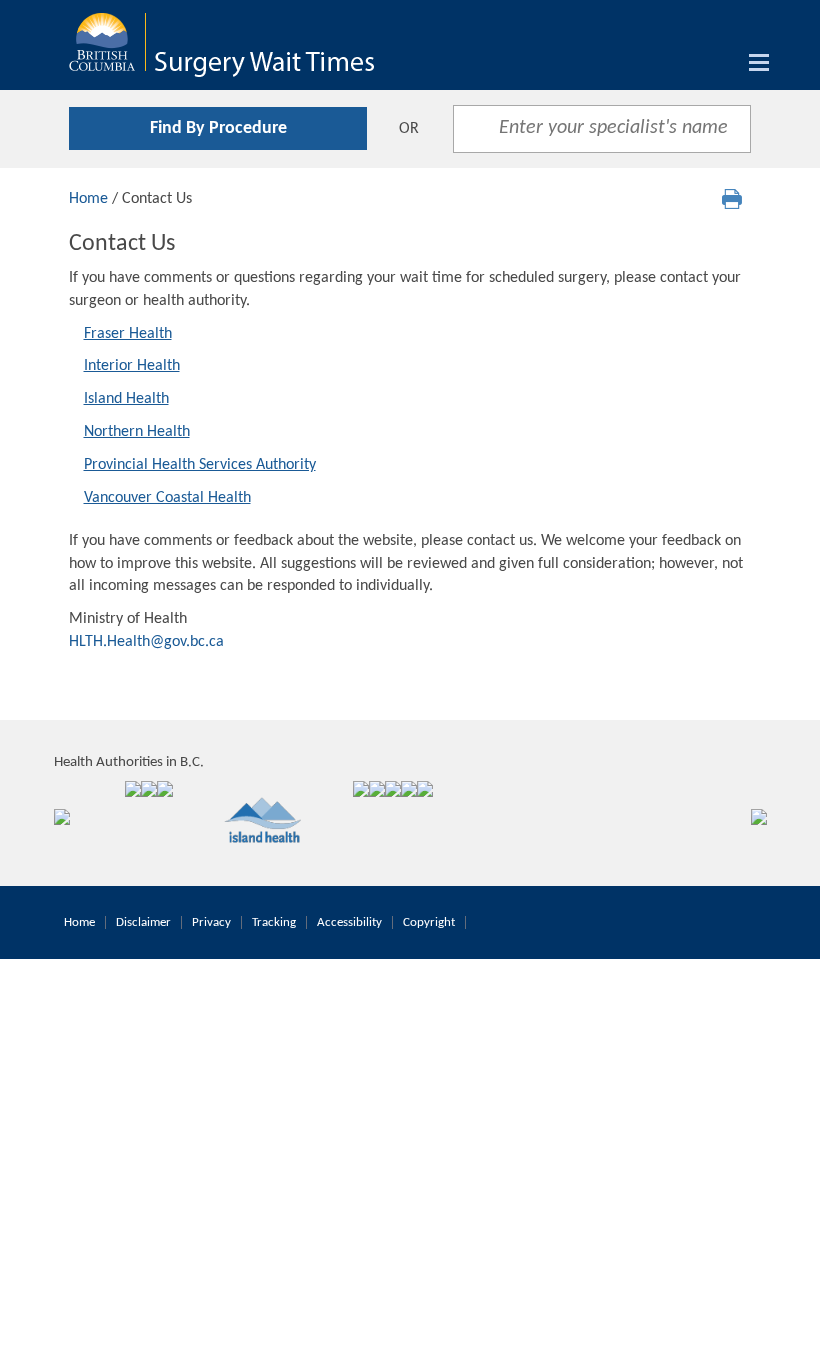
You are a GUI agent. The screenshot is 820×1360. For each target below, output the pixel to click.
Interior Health (132, 366)
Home (88, 199)
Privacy (211, 922)
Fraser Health (128, 334)
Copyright (429, 922)
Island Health (126, 399)
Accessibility (349, 922)
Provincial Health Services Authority (200, 465)
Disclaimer (143, 922)
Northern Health (137, 432)
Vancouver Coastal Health (167, 498)
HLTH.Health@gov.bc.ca (146, 642)
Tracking (274, 922)
